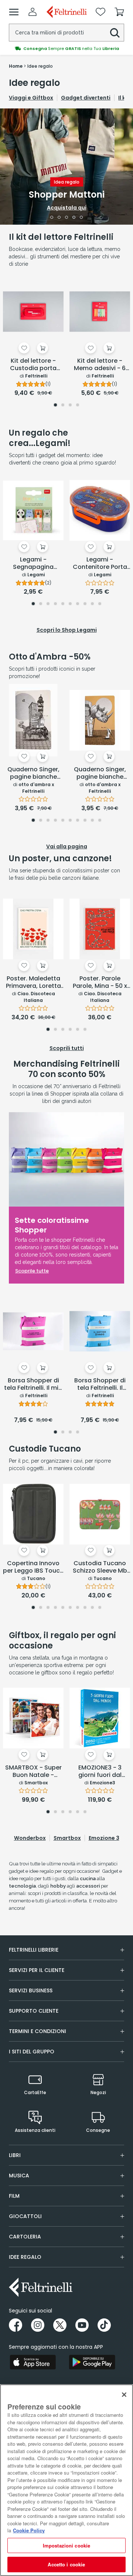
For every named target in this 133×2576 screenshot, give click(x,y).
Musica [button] (19, 2176)
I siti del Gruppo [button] (32, 2052)
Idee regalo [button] (25, 2257)
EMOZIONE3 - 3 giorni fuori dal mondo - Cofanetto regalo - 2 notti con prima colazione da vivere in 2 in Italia (100, 1772)
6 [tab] (70, 604)
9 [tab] (92, 604)
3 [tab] (67, 218)
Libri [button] (15, 2155)
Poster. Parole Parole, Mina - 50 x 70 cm (100, 983)
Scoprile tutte (32, 1271)
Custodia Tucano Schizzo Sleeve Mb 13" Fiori (100, 1567)
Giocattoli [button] (25, 2216)
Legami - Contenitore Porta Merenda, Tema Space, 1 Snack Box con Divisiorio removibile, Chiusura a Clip (100, 564)
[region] (66, 2480)
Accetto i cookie (66, 2564)
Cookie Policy (29, 2530)
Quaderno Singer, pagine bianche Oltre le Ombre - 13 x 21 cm (100, 774)
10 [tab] (100, 604)
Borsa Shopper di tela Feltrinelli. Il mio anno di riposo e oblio (33, 1385)
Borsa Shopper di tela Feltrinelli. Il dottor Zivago (100, 1385)
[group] (66, 48)
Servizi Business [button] (31, 1990)
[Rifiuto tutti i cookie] (124, 2395)
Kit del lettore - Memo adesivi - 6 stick (100, 365)
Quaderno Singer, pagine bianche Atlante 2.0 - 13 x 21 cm (33, 774)
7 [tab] (78, 604)
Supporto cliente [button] (34, 2011)
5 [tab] (81, 218)
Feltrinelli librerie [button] (34, 1950)
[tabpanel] (66, 167)
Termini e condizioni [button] (37, 2031)
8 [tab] (85, 604)
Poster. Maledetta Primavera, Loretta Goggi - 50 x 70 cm (33, 983)
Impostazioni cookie (66, 2545)
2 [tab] (59, 218)
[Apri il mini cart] (119, 12)
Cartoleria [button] (25, 2237)
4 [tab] (74, 218)
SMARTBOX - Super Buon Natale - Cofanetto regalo (33, 1772)
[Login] (33, 12)
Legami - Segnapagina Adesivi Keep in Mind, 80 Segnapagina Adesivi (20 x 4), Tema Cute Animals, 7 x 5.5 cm (33, 564)
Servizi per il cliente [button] (37, 1970)
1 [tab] (52, 218)
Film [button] (14, 2196)
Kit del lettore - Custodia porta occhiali (33, 365)
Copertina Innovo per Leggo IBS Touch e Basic (33, 1567)
